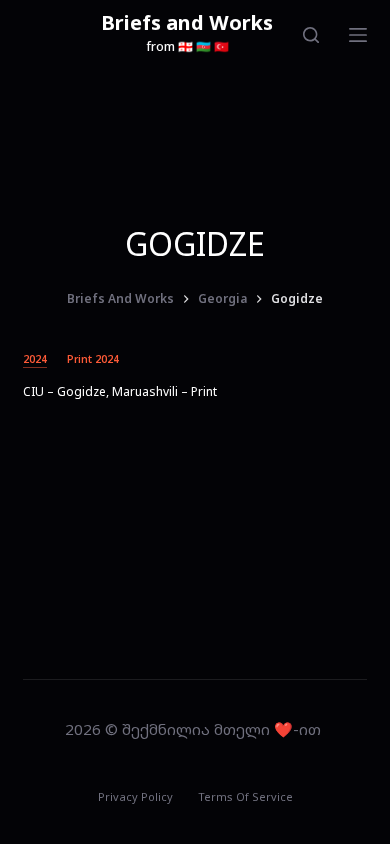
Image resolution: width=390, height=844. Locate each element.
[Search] (311, 35)
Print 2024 (93, 359)
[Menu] (358, 35)
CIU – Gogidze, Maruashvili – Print (120, 391)
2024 (35, 359)
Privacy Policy (135, 797)
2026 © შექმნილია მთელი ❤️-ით (195, 729)
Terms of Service (245, 797)
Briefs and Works (187, 22)
